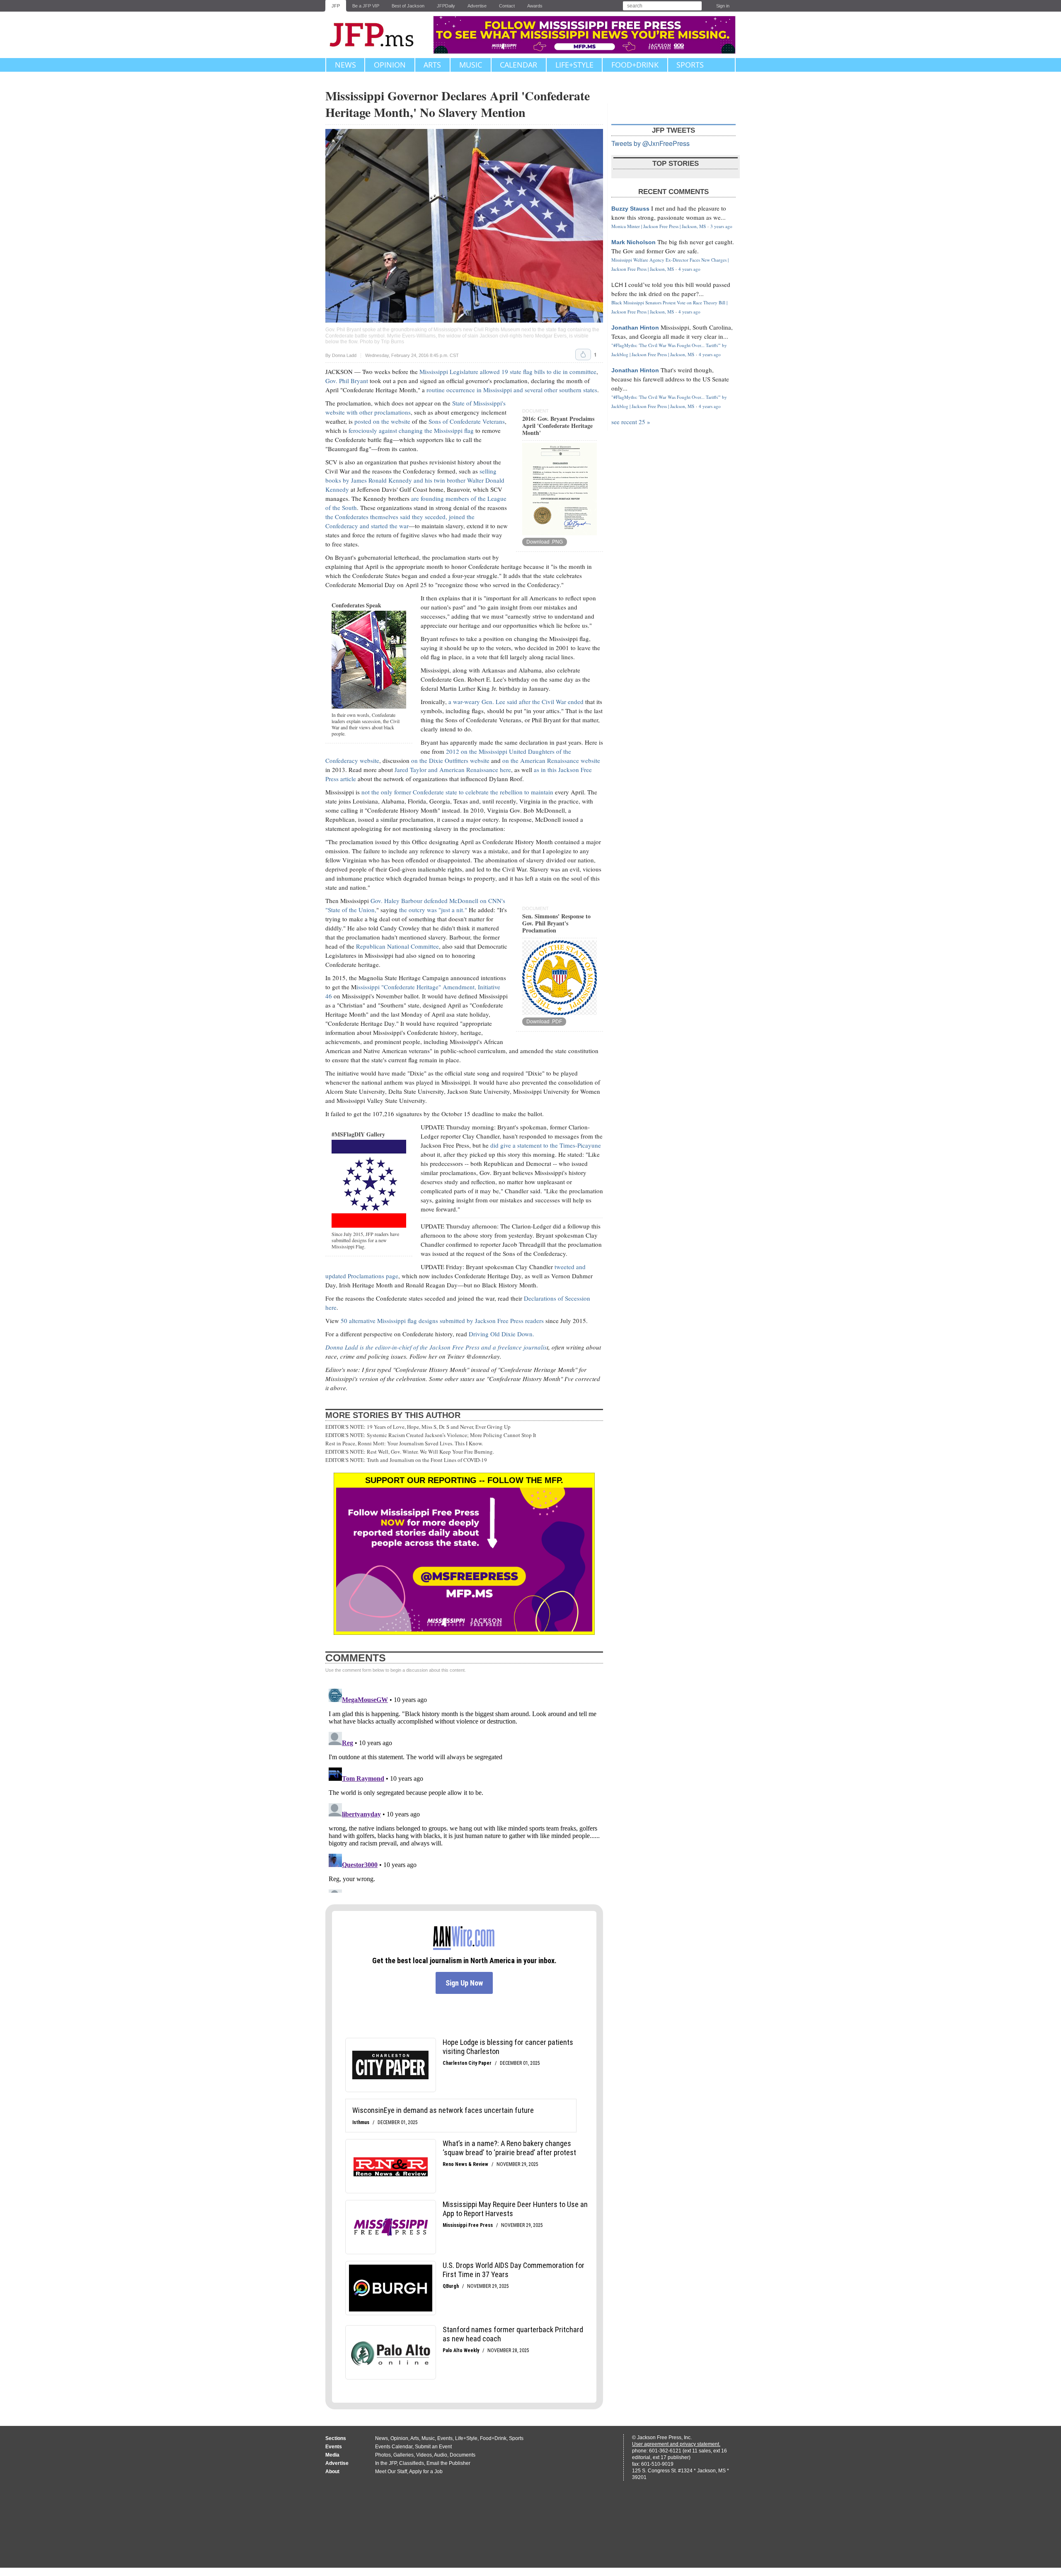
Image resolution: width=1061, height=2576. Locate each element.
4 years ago (689, 269)
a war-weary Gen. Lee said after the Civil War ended (516, 702)
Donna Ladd (344, 355)
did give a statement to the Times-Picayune (546, 1145)
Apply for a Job (426, 2472)
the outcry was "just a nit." (433, 910)
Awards (535, 6)
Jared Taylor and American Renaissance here (453, 770)
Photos (383, 2455)
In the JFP (386, 2463)
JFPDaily (446, 6)
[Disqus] (464, 1789)
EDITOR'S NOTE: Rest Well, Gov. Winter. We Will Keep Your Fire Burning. (410, 1452)
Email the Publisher (448, 2463)
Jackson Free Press (377, 35)
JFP (336, 6)
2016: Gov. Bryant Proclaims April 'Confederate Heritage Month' (558, 426)
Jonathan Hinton (635, 328)
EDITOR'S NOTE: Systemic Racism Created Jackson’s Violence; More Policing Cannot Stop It (431, 1435)
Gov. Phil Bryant (347, 381)
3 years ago (721, 226)
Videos (424, 2455)
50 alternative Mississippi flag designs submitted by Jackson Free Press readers (442, 1321)
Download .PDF (544, 1022)
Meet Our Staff (391, 2472)
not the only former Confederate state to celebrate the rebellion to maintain (457, 792)
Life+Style (574, 65)
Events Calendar (394, 2447)
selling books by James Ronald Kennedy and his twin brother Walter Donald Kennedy (415, 480)
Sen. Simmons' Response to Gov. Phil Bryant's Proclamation (556, 923)
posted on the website (382, 421)
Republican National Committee (397, 946)
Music (471, 65)
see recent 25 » (631, 422)
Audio (441, 2455)
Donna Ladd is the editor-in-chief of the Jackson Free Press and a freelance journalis (436, 1347)
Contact (507, 6)
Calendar (518, 65)
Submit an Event (433, 2447)
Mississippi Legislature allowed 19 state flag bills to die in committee (508, 371)
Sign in (723, 6)
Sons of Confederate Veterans (467, 421)
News (345, 65)
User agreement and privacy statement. (676, 2444)
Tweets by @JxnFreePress (650, 143)
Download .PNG (545, 542)
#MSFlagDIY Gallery (358, 1134)
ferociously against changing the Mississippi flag (411, 430)
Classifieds (412, 2463)
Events (445, 2438)
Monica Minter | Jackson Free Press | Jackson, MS (659, 226)
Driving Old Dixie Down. (501, 1334)
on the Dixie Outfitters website (450, 760)
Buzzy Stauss (630, 209)
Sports (690, 65)
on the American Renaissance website (551, 760)
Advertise (477, 6)
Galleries (403, 2455)
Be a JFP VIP (366, 6)
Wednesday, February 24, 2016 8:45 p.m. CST (412, 356)
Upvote (583, 354)
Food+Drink (635, 65)
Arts (432, 65)
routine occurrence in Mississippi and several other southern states (511, 390)
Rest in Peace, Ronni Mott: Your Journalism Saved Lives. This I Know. (404, 1443)
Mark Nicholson (633, 242)
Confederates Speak (356, 605)
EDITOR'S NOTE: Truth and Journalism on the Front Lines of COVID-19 (406, 1460)
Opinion (390, 65)
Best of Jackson (408, 6)
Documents (463, 2455)
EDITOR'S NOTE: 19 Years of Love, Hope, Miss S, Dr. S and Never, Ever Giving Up (418, 1427)
